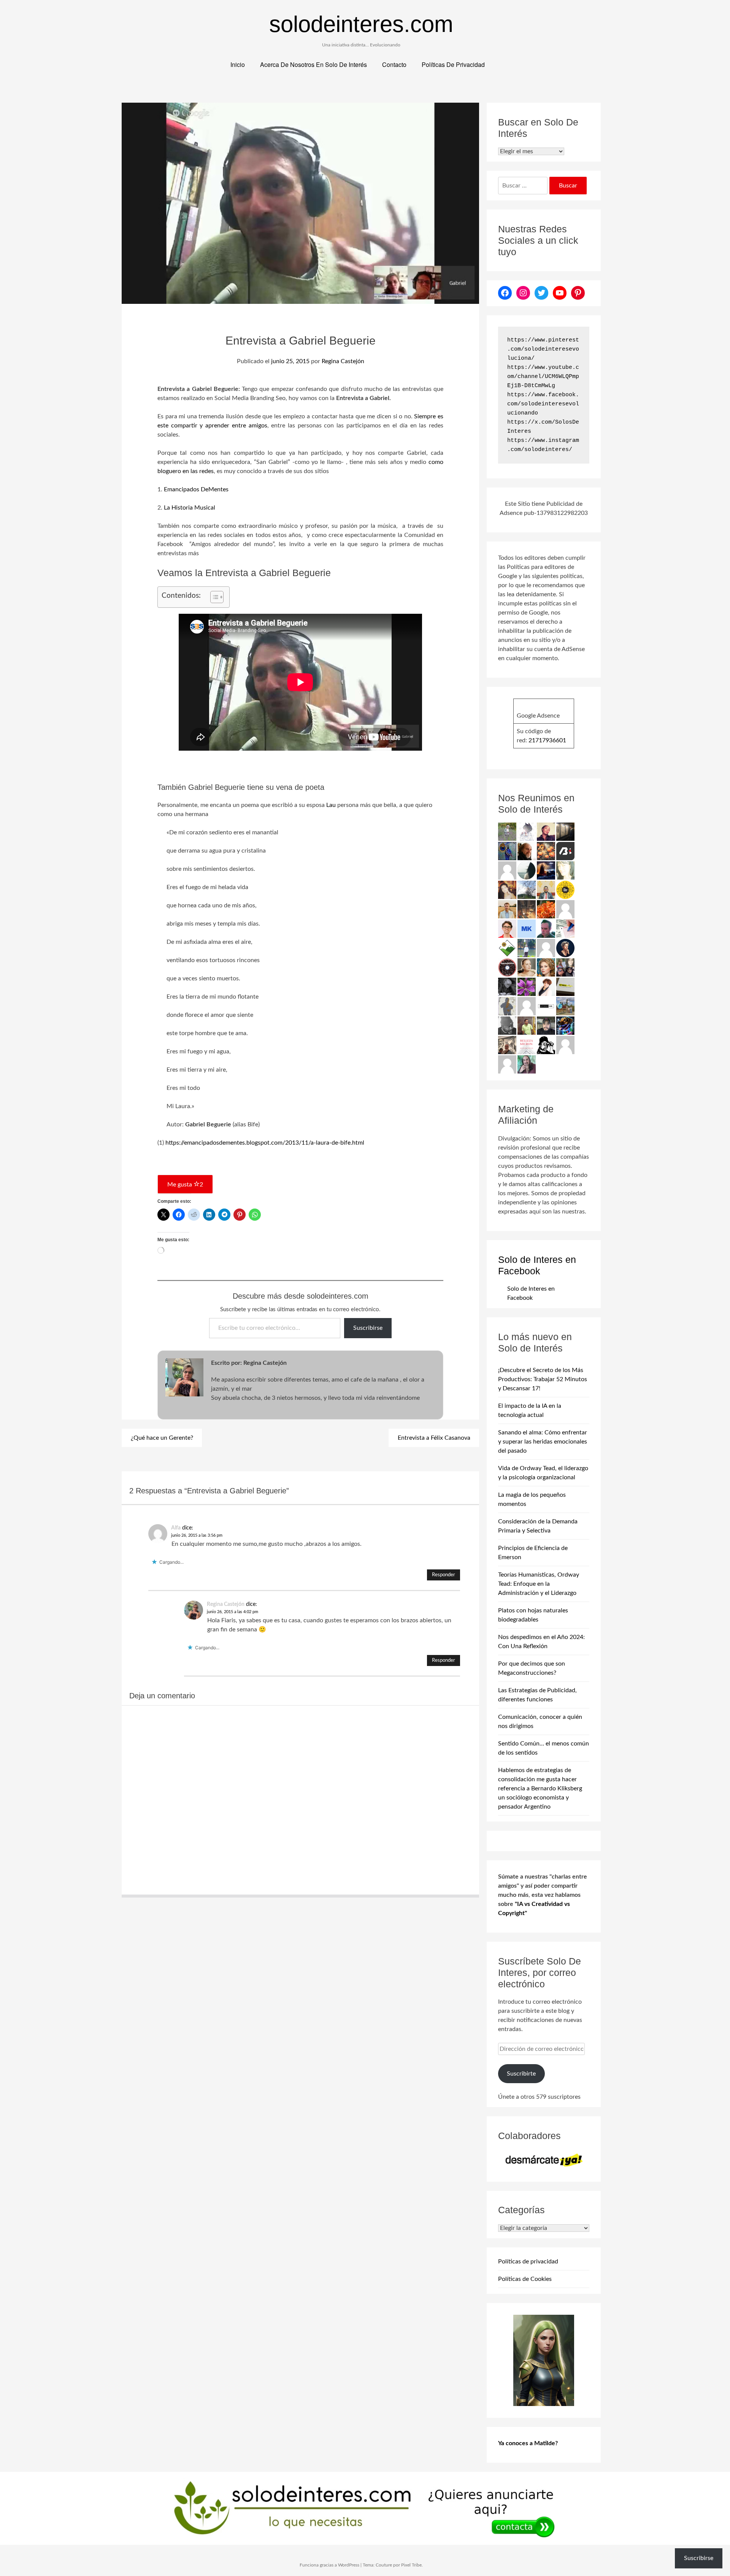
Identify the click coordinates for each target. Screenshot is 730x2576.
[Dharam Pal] (527, 1026)
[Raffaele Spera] (565, 967)
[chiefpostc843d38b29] (546, 948)
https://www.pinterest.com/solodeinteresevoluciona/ (543, 349)
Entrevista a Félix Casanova (434, 1438)
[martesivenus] (546, 851)
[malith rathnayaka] (546, 890)
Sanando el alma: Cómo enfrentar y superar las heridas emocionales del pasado (543, 1442)
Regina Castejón (343, 361)
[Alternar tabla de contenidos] (213, 597)
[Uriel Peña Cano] (507, 909)
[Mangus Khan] (507, 1026)
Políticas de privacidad (528, 2262)
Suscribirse (368, 1328)
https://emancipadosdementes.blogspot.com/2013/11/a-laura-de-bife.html (265, 1143)
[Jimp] (565, 1026)
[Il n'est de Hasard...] (565, 948)
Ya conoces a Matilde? (528, 2443)
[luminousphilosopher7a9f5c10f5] (565, 1045)
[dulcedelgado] (507, 832)
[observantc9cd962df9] (507, 870)
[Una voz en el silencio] (565, 909)
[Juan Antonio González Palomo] (507, 1045)
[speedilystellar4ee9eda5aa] (507, 1064)
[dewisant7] (565, 1006)
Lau (331, 805)
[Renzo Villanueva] (565, 832)
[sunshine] (527, 987)
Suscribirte (521, 2074)
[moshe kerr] (527, 929)
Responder (444, 1575)
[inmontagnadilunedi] (507, 948)
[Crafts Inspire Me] (507, 851)
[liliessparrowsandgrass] (546, 909)
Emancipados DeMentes (196, 489)
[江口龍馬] (527, 832)
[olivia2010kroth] (546, 967)
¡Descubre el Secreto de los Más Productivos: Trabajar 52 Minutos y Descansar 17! (543, 1379)
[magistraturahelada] (527, 909)
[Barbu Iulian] (565, 851)
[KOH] (507, 1006)
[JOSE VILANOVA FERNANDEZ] (546, 929)
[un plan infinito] (507, 890)
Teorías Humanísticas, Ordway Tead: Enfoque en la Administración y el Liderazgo (539, 1584)
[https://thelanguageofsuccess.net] (546, 987)
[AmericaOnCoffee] (507, 967)
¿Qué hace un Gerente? (162, 1438)
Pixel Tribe (411, 2565)
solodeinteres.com (361, 24)
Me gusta (185, 1185)
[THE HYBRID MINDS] (565, 890)
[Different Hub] (546, 1006)
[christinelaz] (527, 967)
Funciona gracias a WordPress (329, 2565)
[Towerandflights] (546, 870)
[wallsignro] (565, 987)
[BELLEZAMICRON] (527, 1045)
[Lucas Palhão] (507, 929)
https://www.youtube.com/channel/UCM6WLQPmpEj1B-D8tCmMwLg (543, 377)
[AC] (546, 1026)
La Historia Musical (190, 508)
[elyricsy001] (527, 1006)
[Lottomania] (565, 929)
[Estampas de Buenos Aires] (527, 851)
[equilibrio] (527, 948)
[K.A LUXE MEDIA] (527, 870)
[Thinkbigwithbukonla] (546, 832)
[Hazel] (527, 890)
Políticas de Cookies (525, 2279)
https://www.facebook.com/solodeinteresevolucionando (543, 404)
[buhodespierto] (527, 1064)
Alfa (176, 1528)
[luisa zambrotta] (507, 987)
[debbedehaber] (546, 1045)
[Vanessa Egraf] (565, 870)
